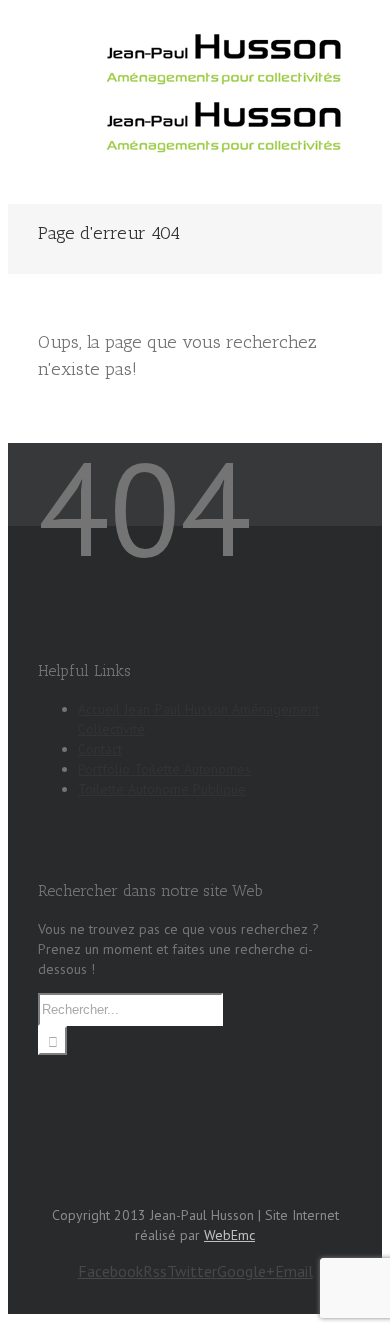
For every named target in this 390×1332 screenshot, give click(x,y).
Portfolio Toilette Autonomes (164, 769)
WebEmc (229, 1235)
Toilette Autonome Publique (162, 789)
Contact (100, 749)
